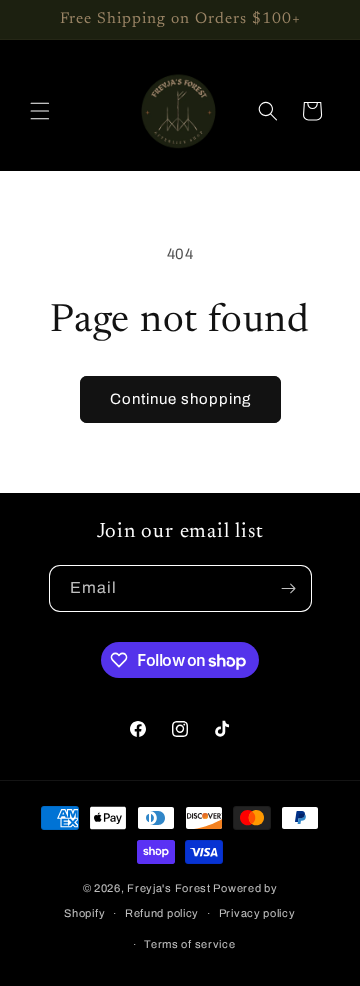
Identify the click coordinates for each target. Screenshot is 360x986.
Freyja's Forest (169, 888)
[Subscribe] (289, 588)
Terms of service (189, 944)
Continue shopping (180, 399)
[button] (40, 111)
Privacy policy (257, 913)
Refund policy (162, 913)
